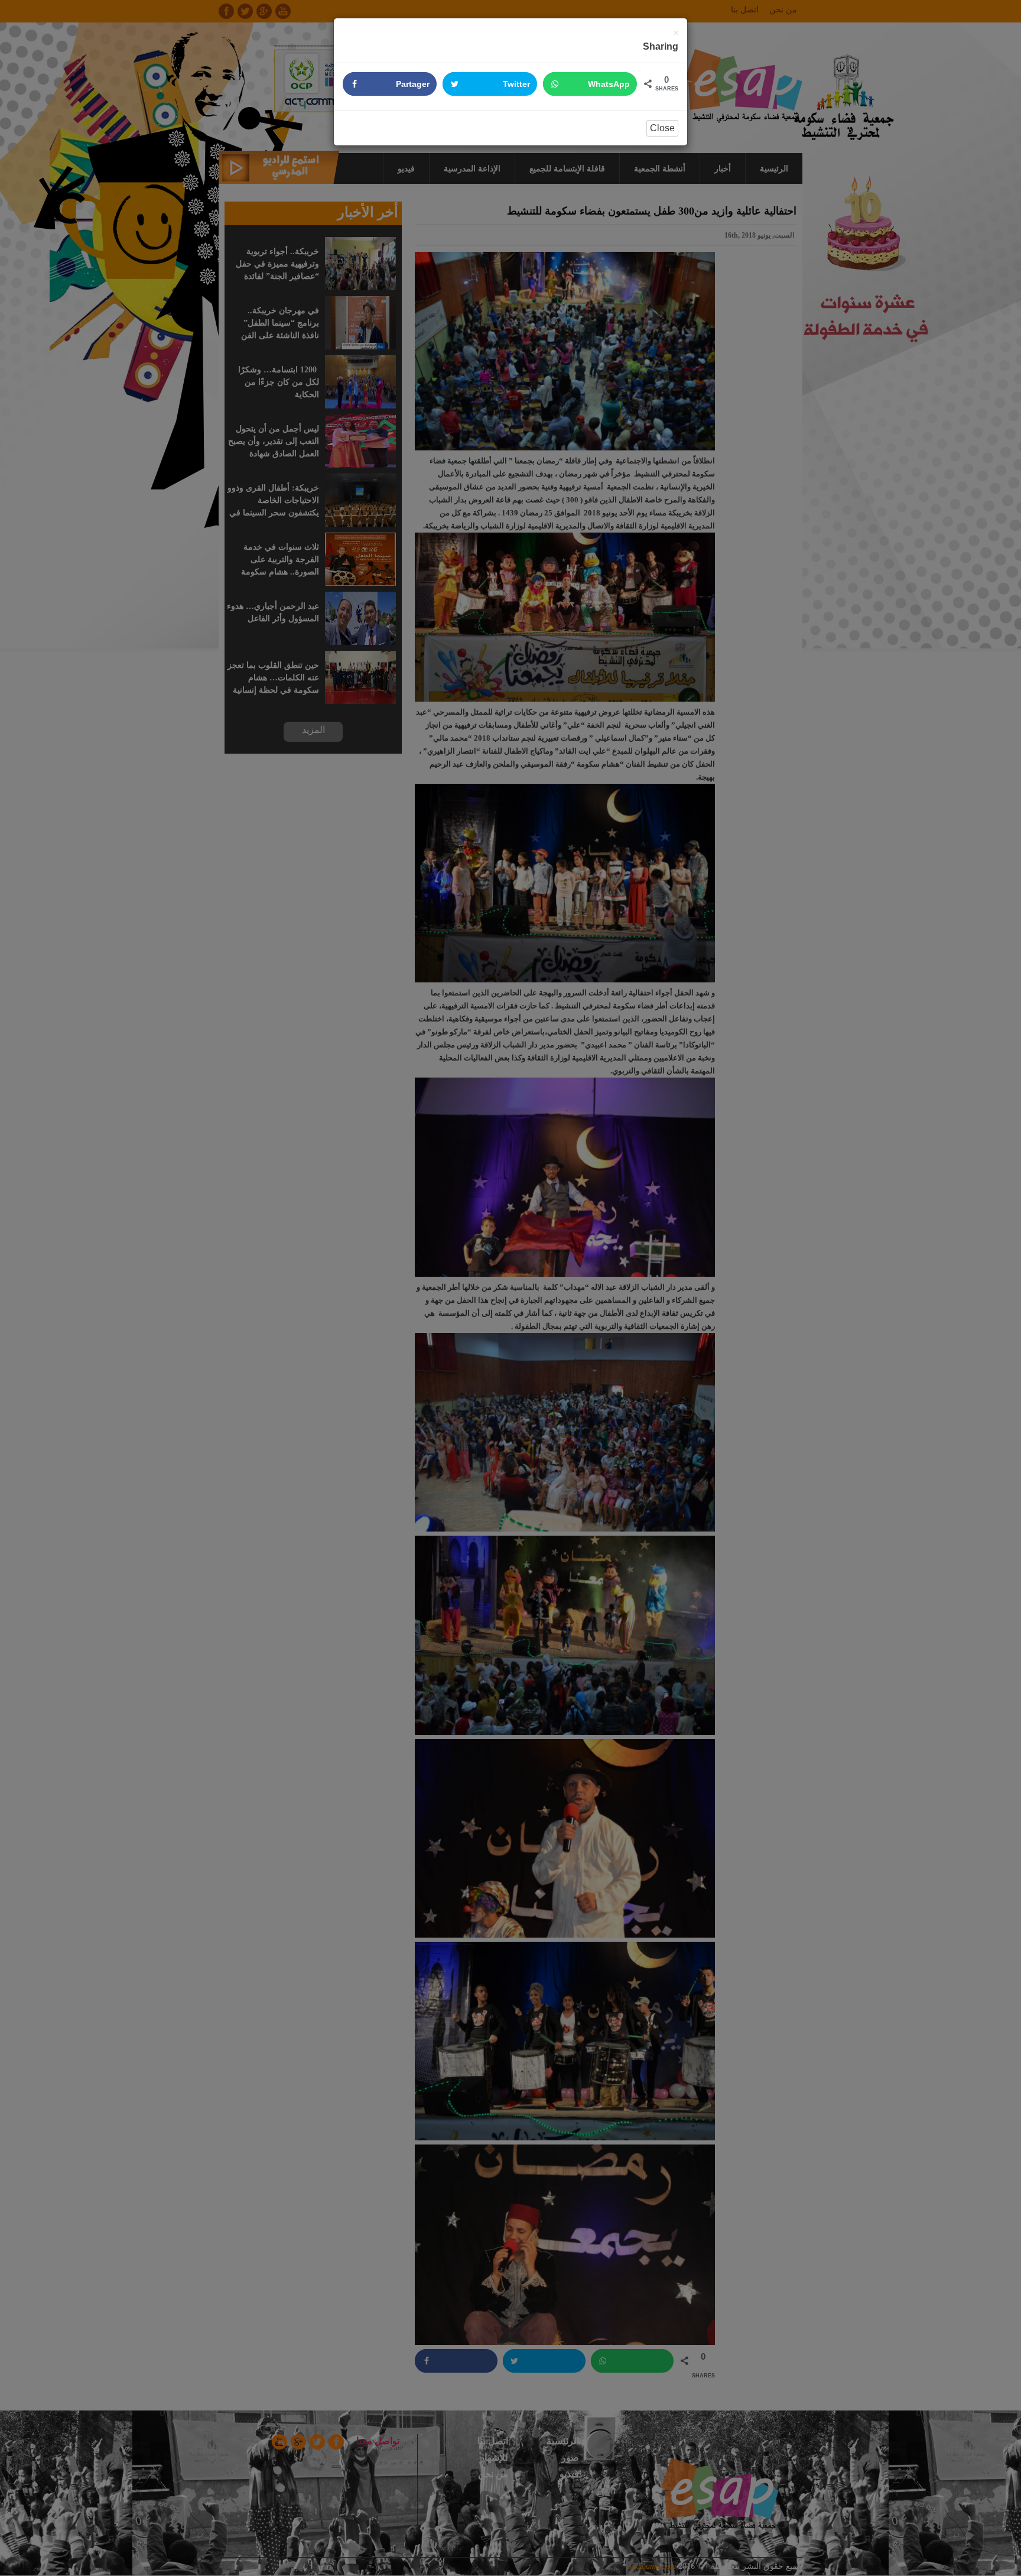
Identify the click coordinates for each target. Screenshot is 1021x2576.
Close (662, 128)
